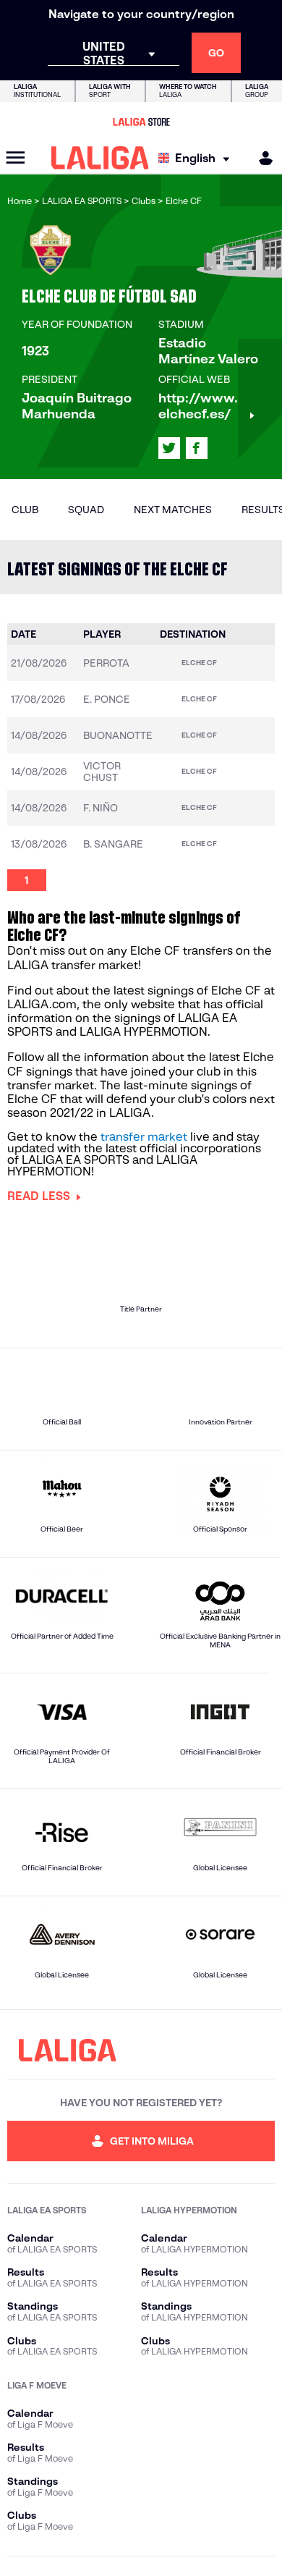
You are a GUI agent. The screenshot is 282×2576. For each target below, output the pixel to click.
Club (25, 510)
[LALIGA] (100, 158)
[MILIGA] (261, 158)
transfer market (144, 1137)
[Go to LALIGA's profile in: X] (169, 448)
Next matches (173, 510)
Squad (86, 510)
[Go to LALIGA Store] (141, 122)
